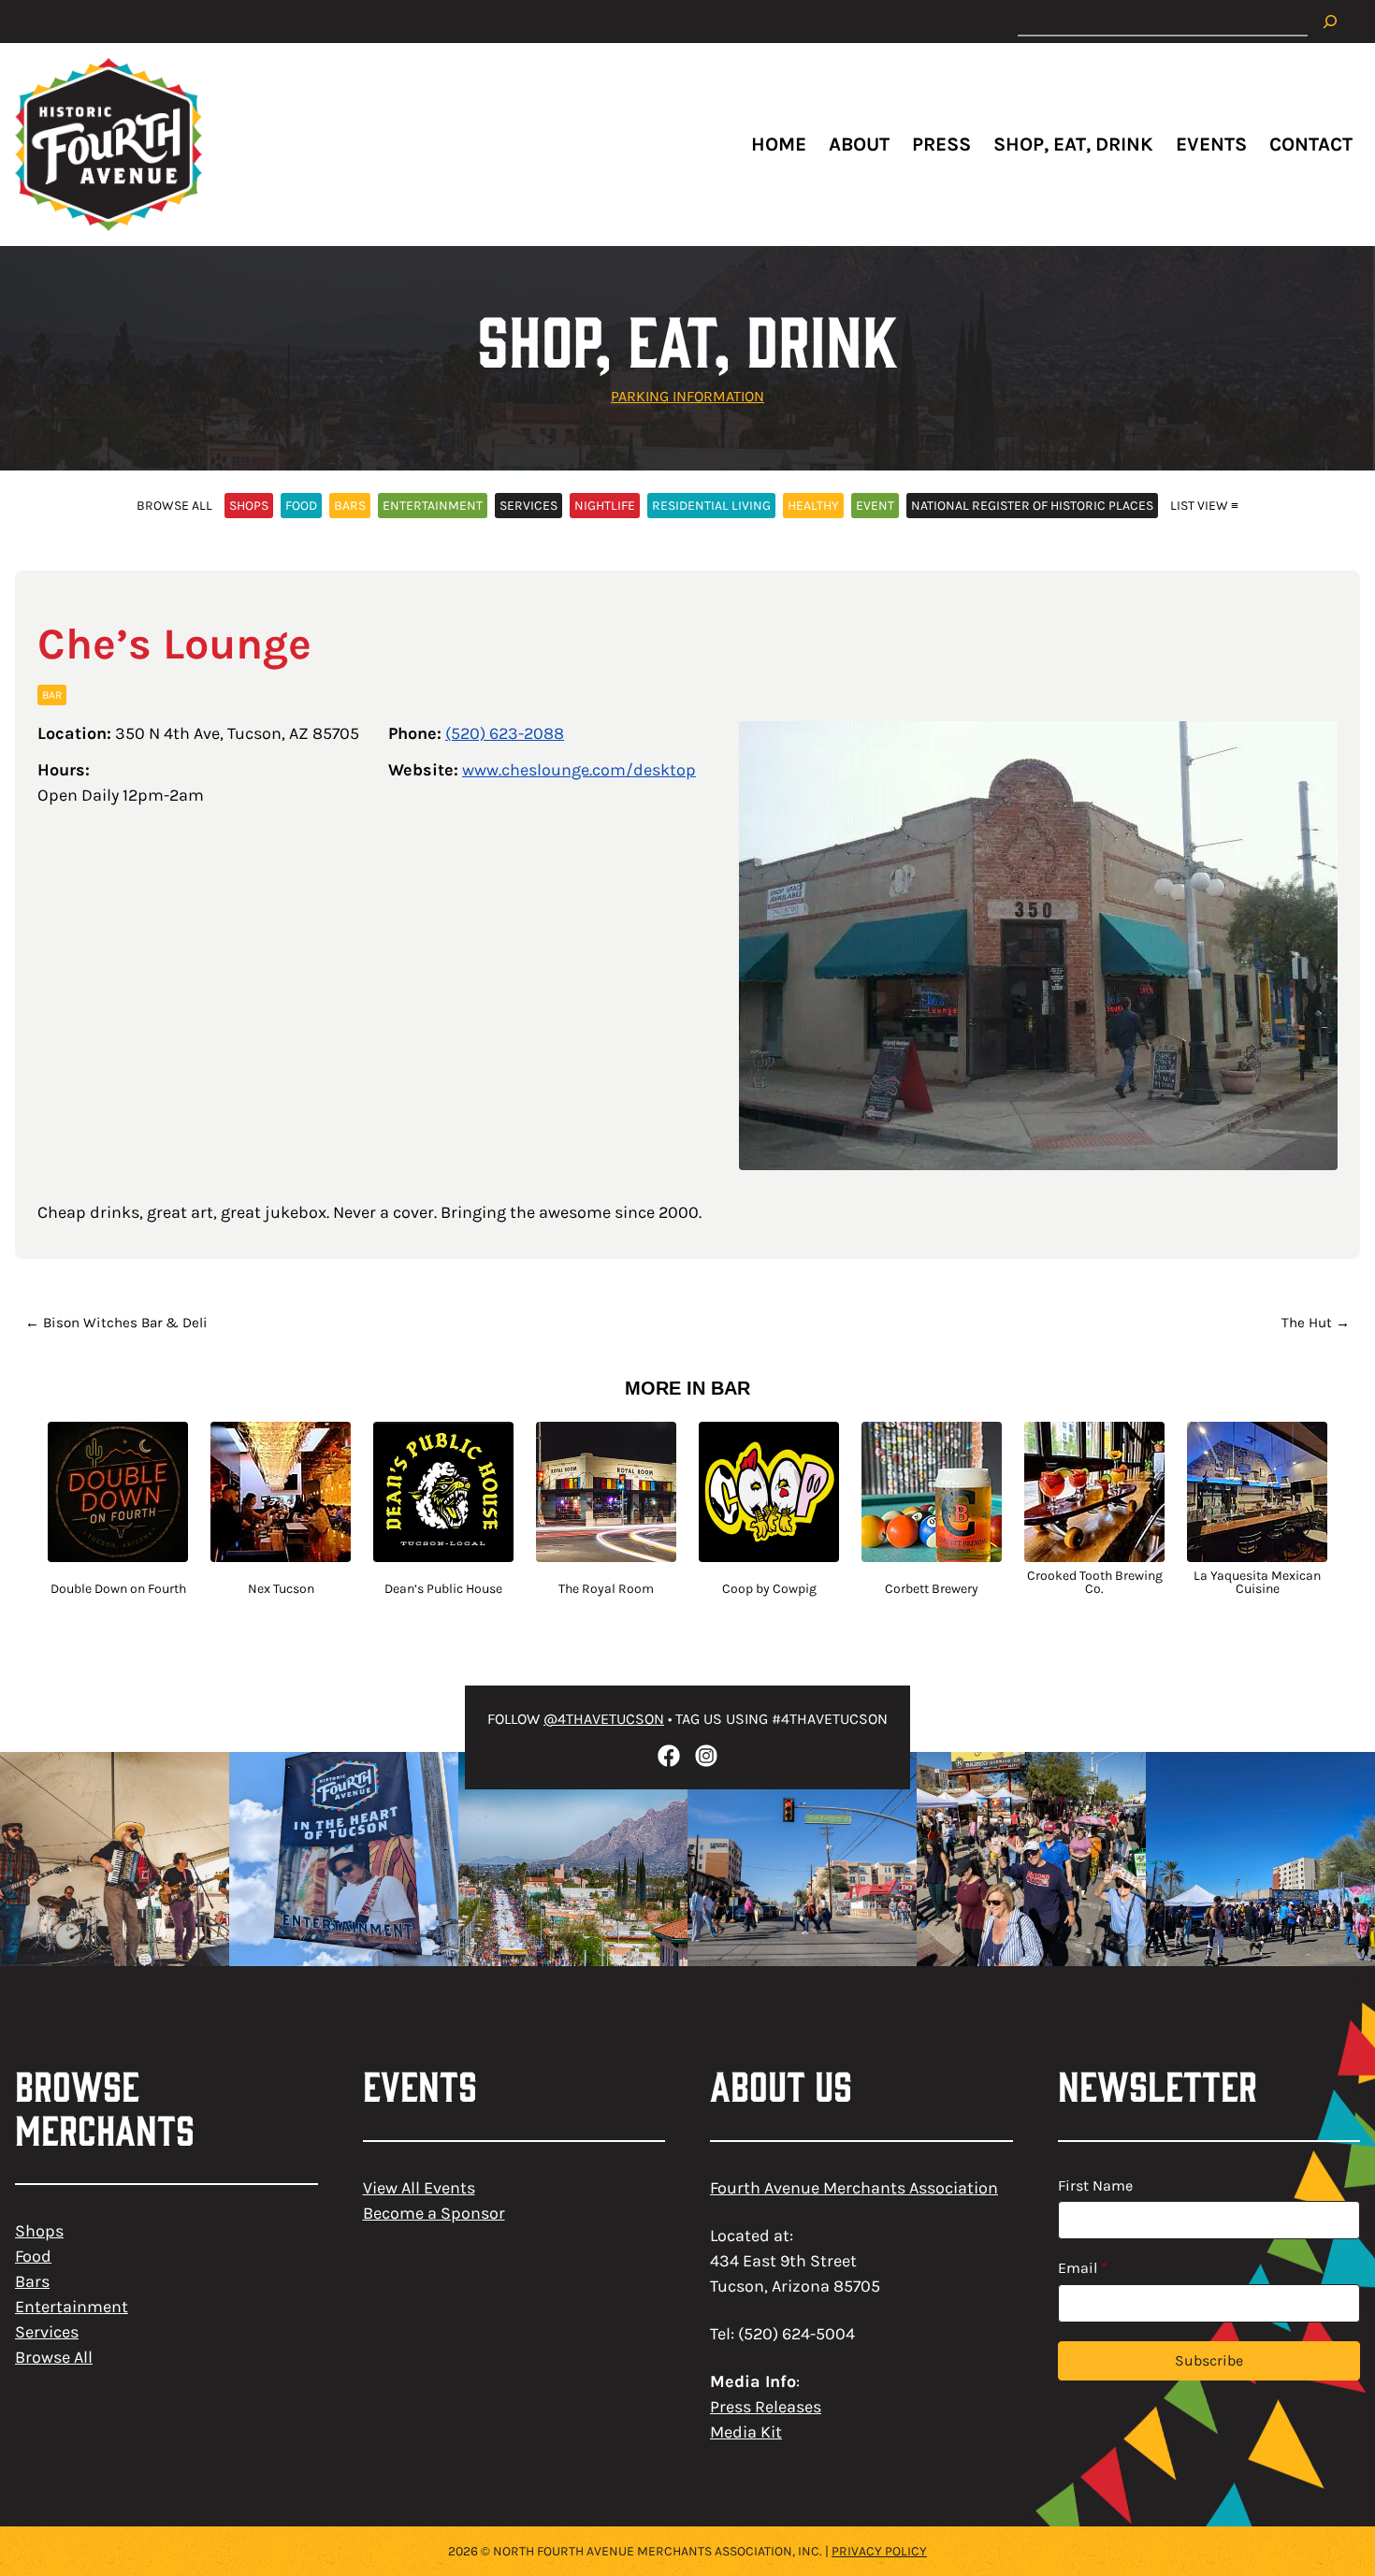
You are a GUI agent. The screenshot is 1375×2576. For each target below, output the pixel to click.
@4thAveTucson (604, 1719)
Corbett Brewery (932, 1589)
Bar (52, 695)
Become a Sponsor (434, 2213)
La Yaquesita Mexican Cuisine (1257, 1583)
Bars (32, 2281)
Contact (1311, 144)
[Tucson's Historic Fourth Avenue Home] (109, 145)
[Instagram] (706, 1756)
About (859, 144)
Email (1083, 2268)
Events (1211, 144)
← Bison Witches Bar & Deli (116, 1322)
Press (941, 144)
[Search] (1330, 22)
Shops (39, 2231)
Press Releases (766, 2407)
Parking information (687, 396)
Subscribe (1209, 2360)
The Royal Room (606, 1589)
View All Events (419, 2188)
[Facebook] (669, 1756)
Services (47, 2332)
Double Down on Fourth (118, 1589)
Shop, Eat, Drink (1073, 144)
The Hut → (1316, 1322)
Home (779, 144)
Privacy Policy (879, 2551)
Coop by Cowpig (769, 1589)
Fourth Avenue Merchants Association (854, 2188)
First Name (1095, 2185)
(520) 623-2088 (505, 733)
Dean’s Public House (443, 1589)
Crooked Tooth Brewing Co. (1095, 1583)
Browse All (54, 2357)
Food (33, 2256)
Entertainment (72, 2307)
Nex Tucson (281, 1589)
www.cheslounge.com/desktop (579, 770)
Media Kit (746, 2432)
